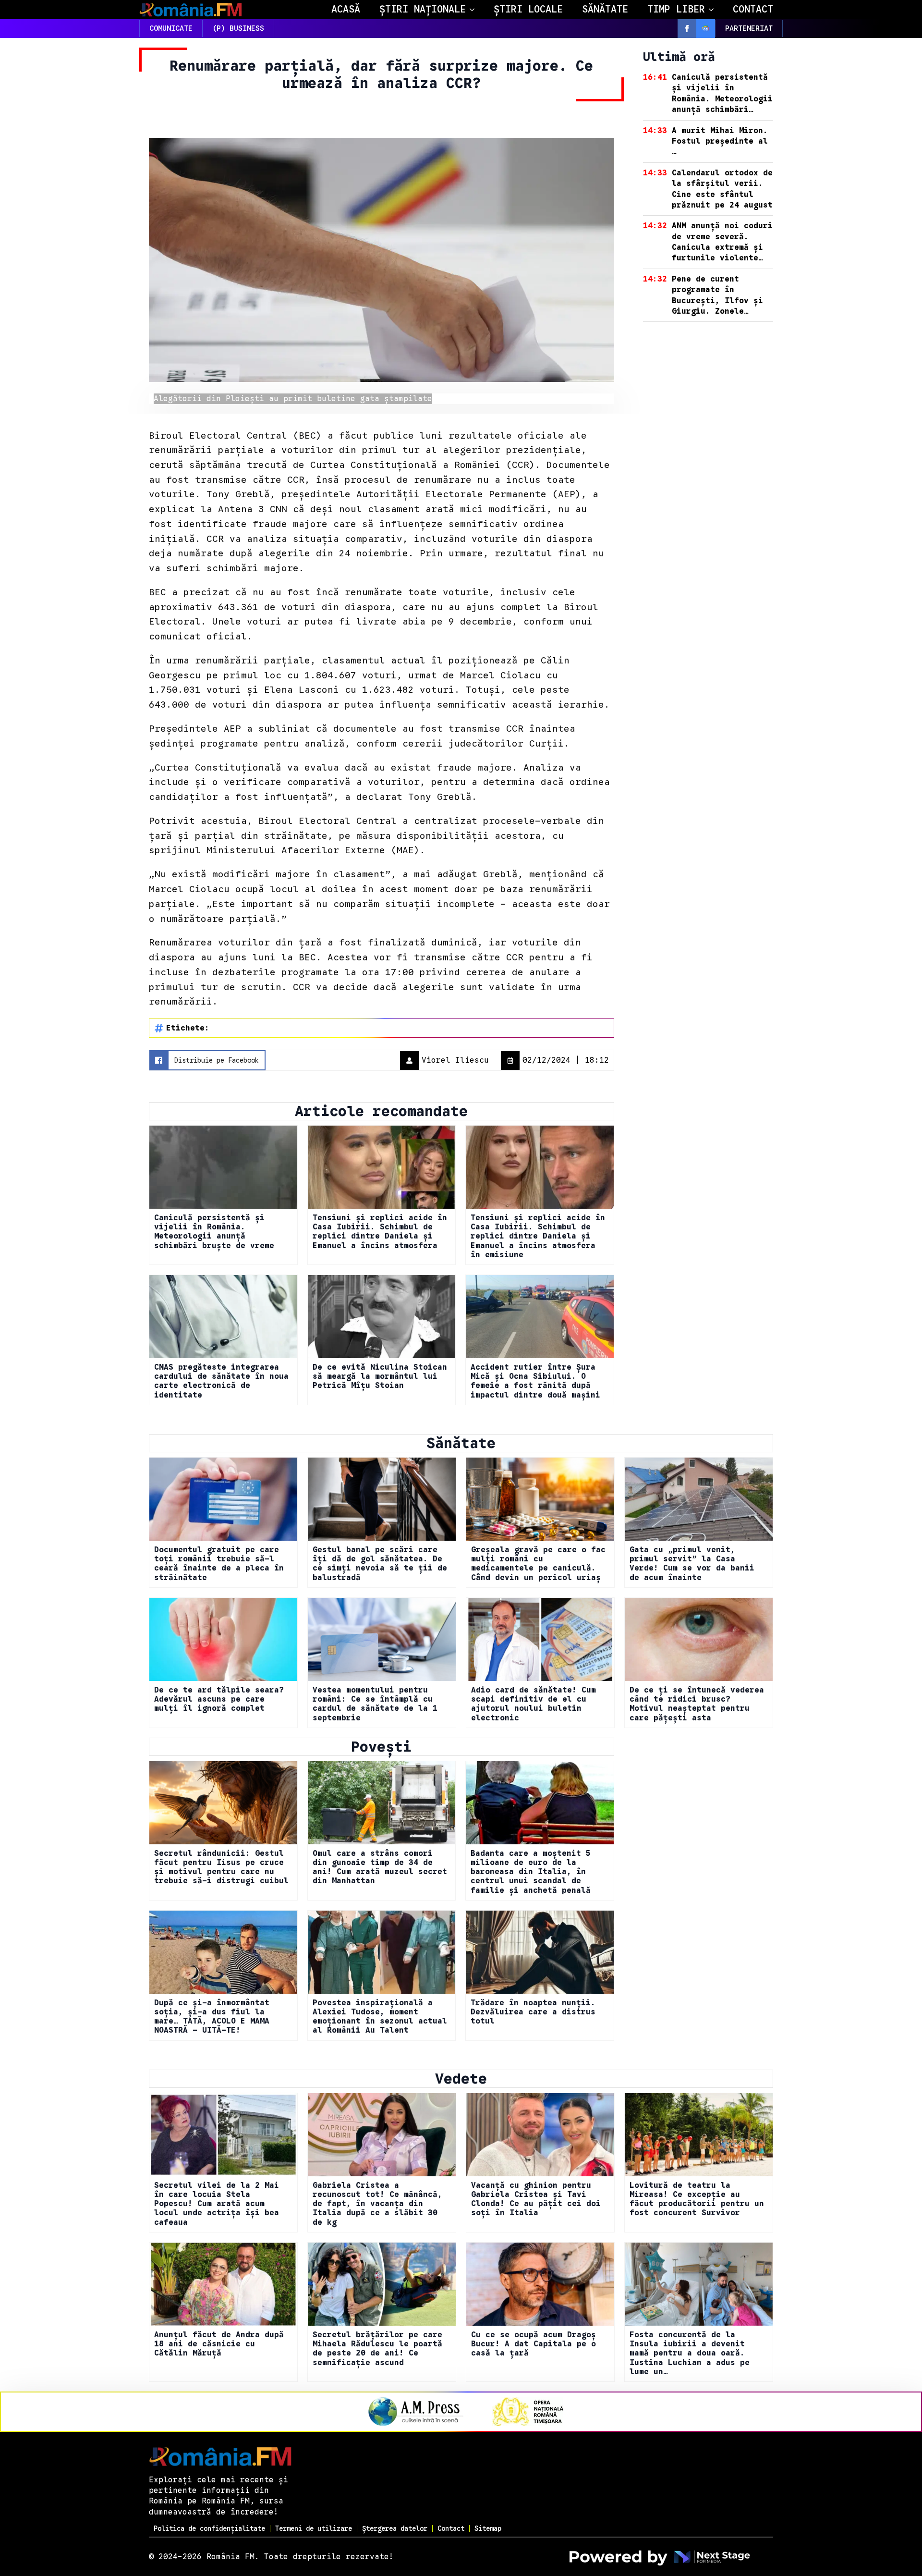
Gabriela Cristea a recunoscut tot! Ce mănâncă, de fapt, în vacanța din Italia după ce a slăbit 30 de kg (377, 2204)
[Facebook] (687, 29)
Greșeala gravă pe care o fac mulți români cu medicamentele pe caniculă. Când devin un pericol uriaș (538, 1564)
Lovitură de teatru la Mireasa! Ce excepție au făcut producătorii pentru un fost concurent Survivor (697, 2200)
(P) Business (238, 28)
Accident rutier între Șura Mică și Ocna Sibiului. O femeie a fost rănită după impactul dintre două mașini (535, 1381)
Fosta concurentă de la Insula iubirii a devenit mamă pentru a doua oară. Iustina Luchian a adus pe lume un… (690, 2354)
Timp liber (676, 9)
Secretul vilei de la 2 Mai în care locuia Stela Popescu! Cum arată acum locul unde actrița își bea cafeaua (217, 2204)
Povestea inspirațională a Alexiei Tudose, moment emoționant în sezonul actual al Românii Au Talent (380, 2017)
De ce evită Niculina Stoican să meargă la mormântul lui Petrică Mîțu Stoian (380, 1377)
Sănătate (605, 9)
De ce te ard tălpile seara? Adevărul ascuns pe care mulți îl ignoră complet (219, 1699)
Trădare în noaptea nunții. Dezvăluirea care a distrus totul (533, 2012)
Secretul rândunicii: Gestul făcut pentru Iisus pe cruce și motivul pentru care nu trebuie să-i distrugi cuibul (221, 1868)
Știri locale (528, 9)
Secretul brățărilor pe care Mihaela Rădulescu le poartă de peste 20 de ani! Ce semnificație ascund (377, 2349)
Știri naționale (423, 9)
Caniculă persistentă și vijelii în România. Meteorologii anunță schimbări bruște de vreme (214, 1232)
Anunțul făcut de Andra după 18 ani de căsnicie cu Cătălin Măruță (219, 2344)
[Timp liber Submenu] (714, 10)
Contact (753, 9)
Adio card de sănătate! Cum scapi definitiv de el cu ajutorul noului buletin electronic (534, 1704)
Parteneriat (749, 28)
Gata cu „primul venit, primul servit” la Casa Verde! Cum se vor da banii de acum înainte (692, 1564)
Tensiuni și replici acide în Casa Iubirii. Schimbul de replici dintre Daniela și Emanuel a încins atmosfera (380, 1232)
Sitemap (488, 2528)
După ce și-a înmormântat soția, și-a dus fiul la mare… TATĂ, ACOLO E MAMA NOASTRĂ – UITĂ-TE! (212, 2017)
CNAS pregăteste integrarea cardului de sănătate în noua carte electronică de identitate (221, 1381)
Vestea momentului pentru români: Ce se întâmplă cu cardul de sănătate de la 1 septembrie (375, 1704)
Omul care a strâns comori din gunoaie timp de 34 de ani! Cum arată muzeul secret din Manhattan (380, 1868)
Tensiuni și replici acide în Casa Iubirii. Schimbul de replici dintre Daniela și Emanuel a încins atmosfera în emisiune (538, 1237)
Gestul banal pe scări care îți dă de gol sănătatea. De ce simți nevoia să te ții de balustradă (380, 1564)
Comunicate (171, 28)
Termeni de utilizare (314, 2528)
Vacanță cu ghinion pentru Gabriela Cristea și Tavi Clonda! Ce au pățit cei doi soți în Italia (536, 2200)
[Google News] (706, 29)
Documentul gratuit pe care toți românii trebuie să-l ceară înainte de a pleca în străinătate (219, 1564)
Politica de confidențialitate (209, 2528)
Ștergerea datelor (395, 2528)
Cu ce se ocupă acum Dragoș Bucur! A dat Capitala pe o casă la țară (534, 2344)
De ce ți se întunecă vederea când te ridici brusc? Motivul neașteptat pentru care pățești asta (697, 1704)
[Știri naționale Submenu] (475, 10)
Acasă (346, 9)
